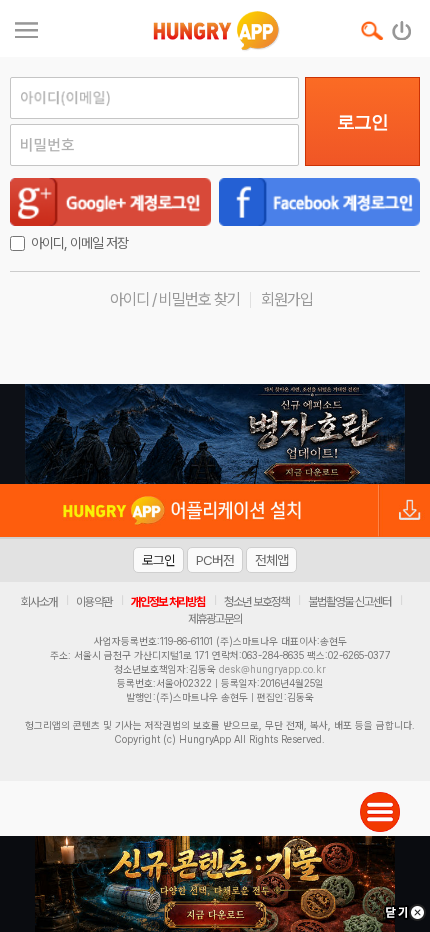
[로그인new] (402, 26)
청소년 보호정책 (256, 602)
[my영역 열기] (26, 27)
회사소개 (39, 602)
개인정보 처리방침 (168, 602)
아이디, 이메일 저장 (79, 243)
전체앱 (271, 560)
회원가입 (287, 299)
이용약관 (94, 602)
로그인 (362, 122)
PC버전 (215, 560)
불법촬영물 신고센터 (349, 602)
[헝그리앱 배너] (215, 434)
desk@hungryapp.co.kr (272, 669)
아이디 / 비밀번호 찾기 (175, 299)
